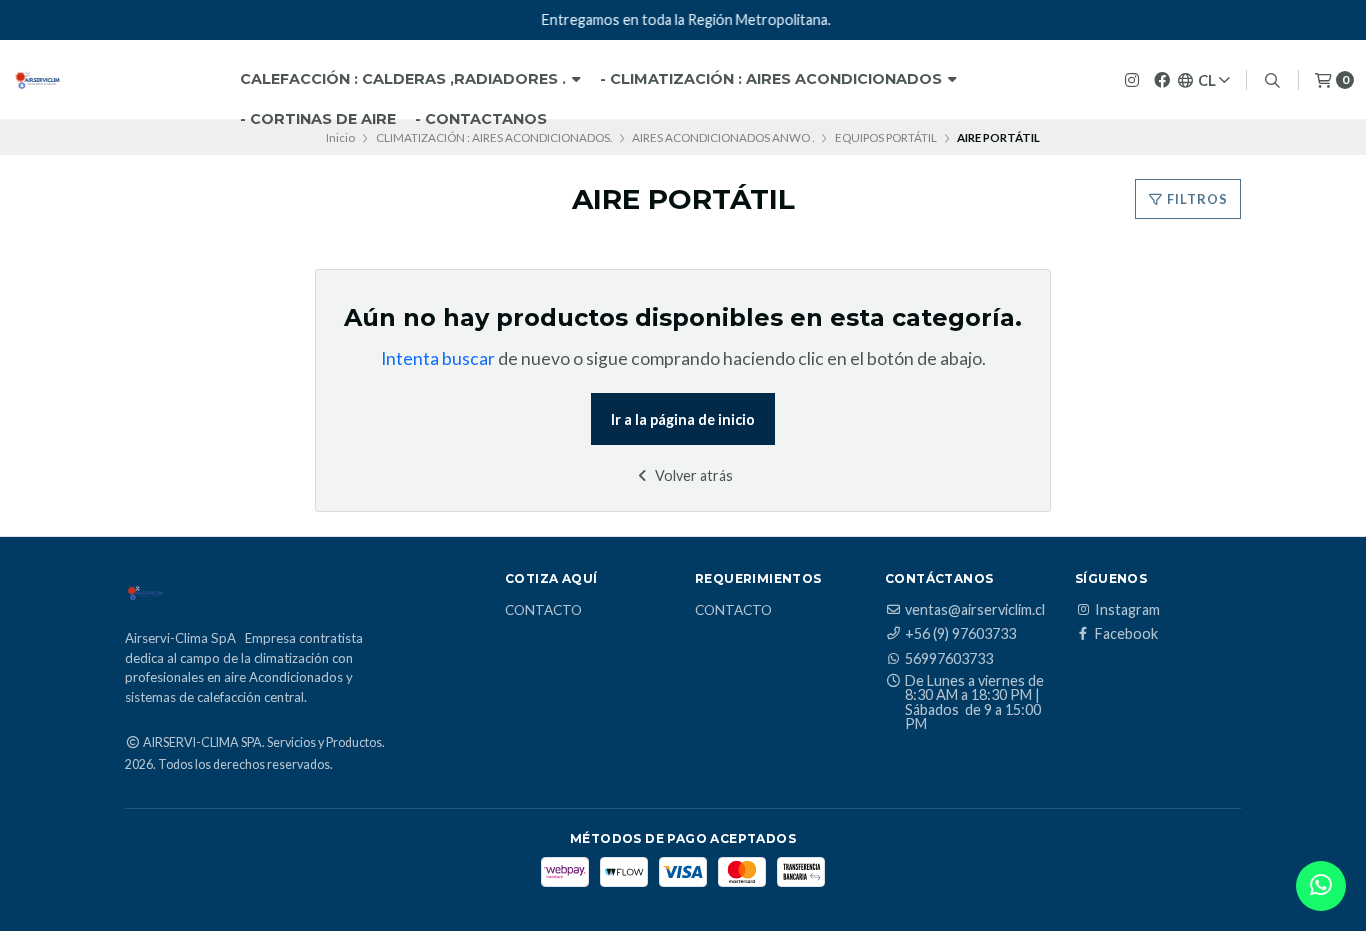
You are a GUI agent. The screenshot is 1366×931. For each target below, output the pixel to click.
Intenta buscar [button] (438, 358)
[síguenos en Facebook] (1162, 79)
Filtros (1196, 199)
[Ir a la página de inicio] (37, 80)
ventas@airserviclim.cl (975, 610)
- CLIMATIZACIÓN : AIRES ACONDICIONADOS (773, 79)
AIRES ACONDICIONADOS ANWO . (723, 137)
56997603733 (949, 659)
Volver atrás (692, 475)
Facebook (1126, 634)
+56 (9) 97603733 (960, 634)
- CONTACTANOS (481, 119)
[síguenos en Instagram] (1132, 79)
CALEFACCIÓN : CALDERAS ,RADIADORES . (405, 79)
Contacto (543, 611)
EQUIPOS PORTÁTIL (886, 137)
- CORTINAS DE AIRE (318, 119)
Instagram (1127, 610)
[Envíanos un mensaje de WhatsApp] (1321, 886)
